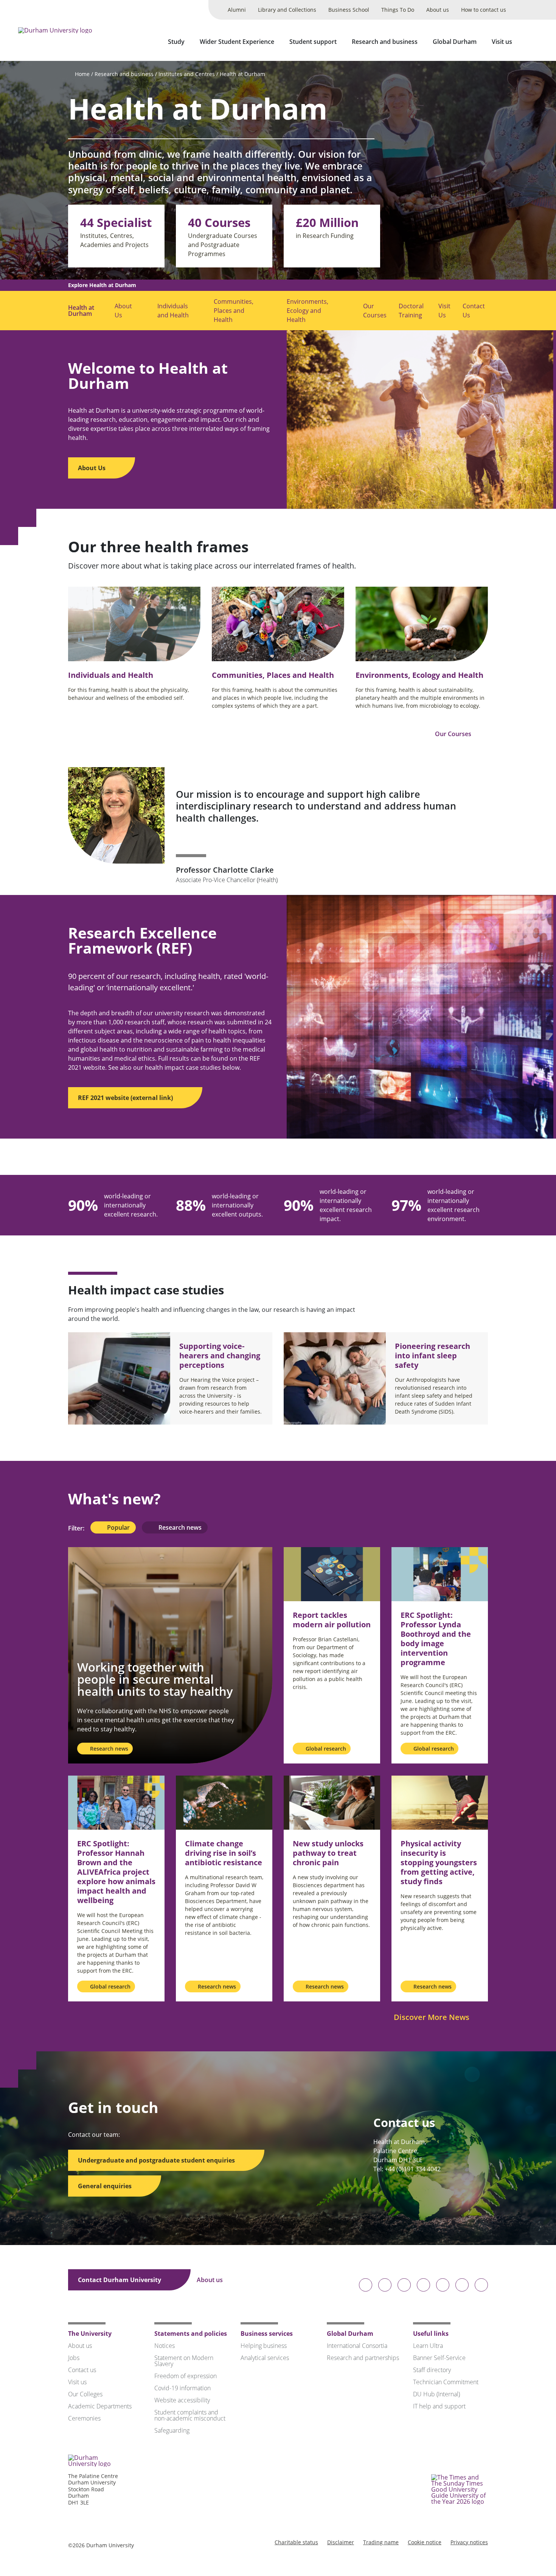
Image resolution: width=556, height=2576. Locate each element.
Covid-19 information (182, 2388)
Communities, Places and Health (234, 311)
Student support (313, 42)
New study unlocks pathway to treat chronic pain (328, 1853)
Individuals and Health (173, 311)
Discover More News (433, 2017)
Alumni (237, 10)
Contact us (82, 2370)
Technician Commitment (446, 2382)
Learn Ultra (428, 2346)
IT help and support (439, 2406)
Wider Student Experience (237, 42)
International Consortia (357, 2346)
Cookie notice (425, 2542)
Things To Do (398, 10)
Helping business (264, 2346)
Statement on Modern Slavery (184, 2361)
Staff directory (432, 2370)
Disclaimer (341, 2542)
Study (176, 42)
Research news (179, 1527)
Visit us (502, 42)
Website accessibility (182, 2400)
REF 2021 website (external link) (126, 1098)
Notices (165, 2346)
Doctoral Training (411, 311)
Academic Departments (100, 2406)
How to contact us (484, 10)
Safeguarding (172, 2430)
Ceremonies (84, 2418)
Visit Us (444, 311)
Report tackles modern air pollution (332, 1620)
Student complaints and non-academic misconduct (190, 2415)
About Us (123, 311)
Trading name (381, 2542)
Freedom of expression (186, 2376)
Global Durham (455, 42)
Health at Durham (242, 74)
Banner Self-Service (439, 2358)
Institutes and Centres (187, 74)
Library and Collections (287, 10)
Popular (118, 1527)
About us (438, 10)
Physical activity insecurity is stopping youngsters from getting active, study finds (439, 1862)
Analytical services (265, 2358)
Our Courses (375, 311)
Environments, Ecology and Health (308, 311)
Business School (349, 10)
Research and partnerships (363, 2358)
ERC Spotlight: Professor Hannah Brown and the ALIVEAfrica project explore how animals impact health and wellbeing (116, 1872)
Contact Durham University (120, 2280)
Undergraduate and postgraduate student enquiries (157, 2160)
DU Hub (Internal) (436, 2394)
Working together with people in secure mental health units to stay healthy (155, 1679)
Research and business (385, 42)
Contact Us (474, 311)
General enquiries (106, 2186)
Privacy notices (469, 2542)
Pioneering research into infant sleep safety (433, 1356)
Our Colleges (85, 2394)
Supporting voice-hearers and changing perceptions (220, 1356)
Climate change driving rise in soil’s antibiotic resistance (224, 1853)
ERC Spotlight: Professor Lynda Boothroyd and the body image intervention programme (436, 1639)
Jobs (74, 2358)
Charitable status (296, 2542)
